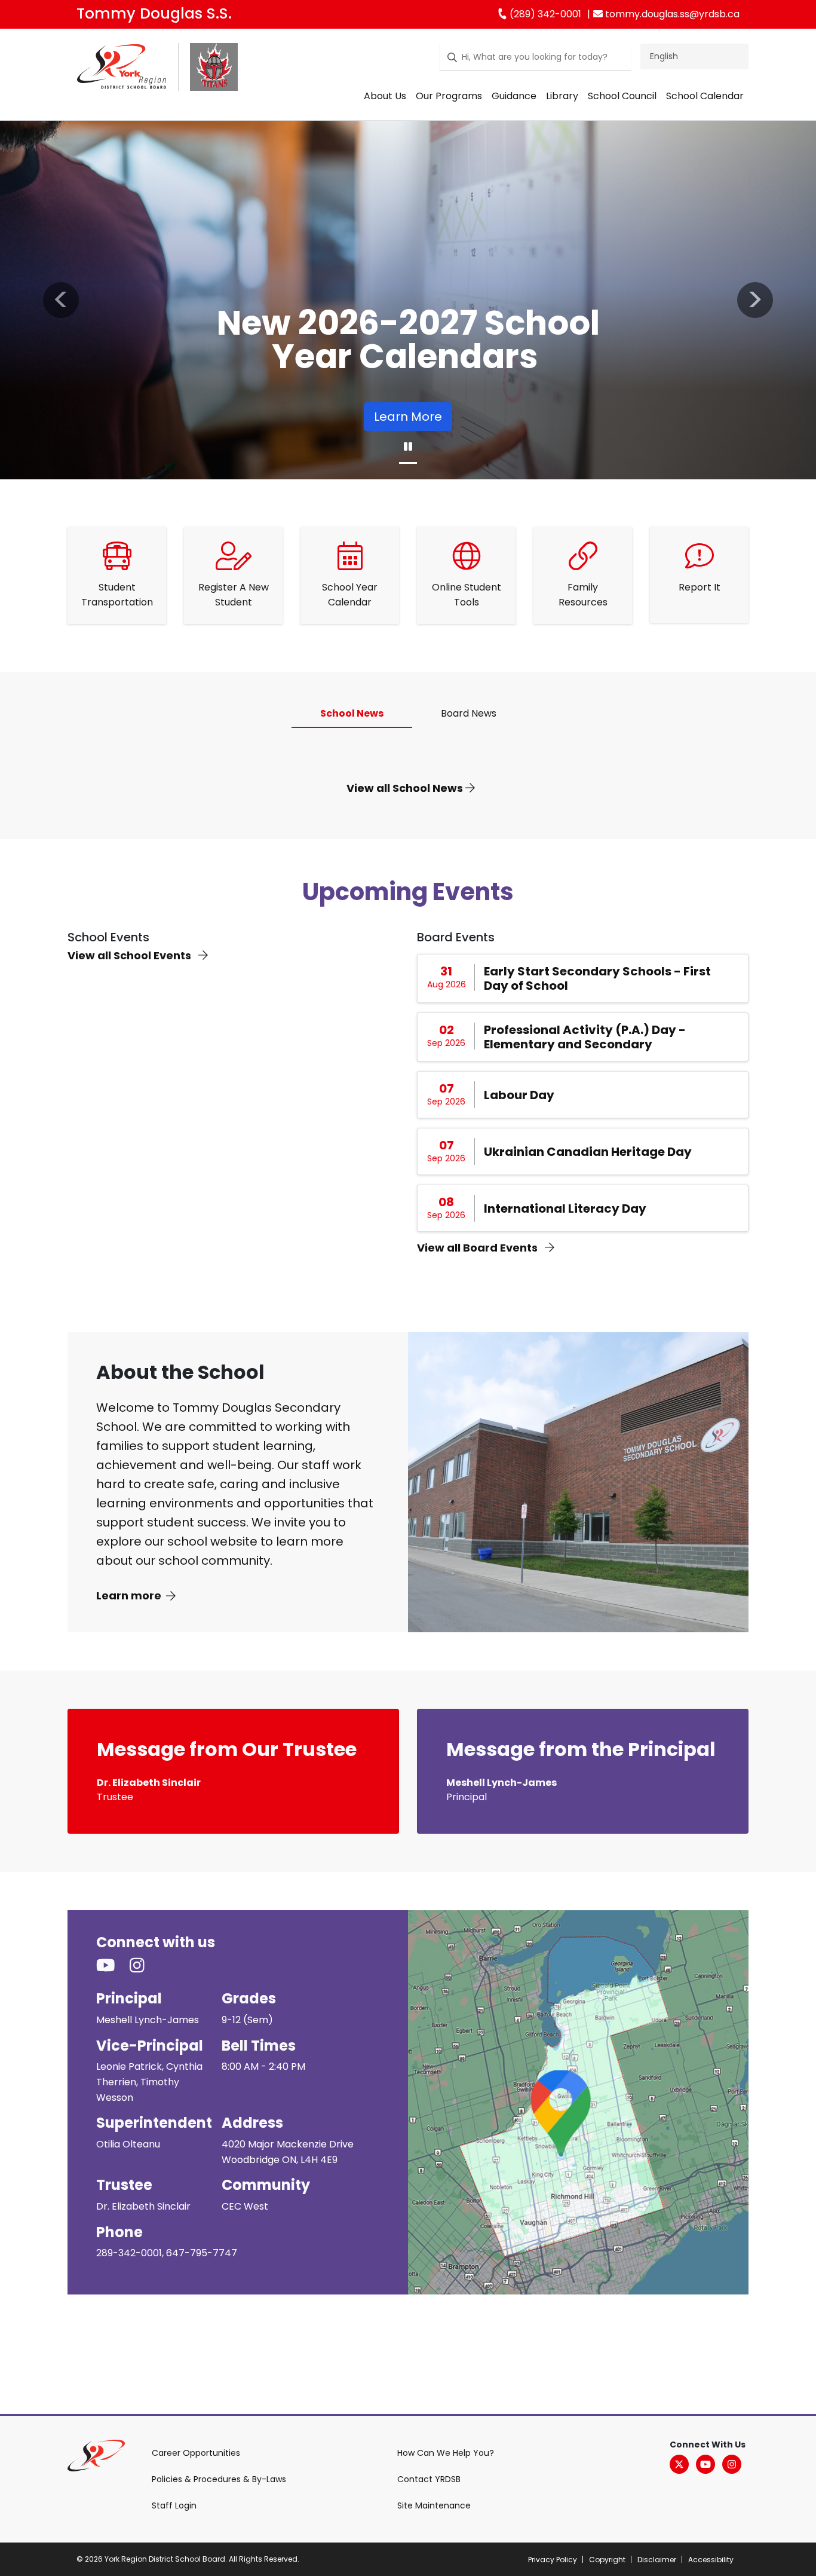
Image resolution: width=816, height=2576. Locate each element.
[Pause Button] (408, 447)
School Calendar (705, 96)
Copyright (607, 2560)
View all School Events (131, 955)
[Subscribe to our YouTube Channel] (113, 1966)
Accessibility (711, 2560)
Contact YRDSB (429, 2479)
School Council (622, 96)
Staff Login (174, 2505)
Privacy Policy (553, 2560)
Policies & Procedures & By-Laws (219, 2479)
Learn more (129, 1596)
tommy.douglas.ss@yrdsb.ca (671, 14)
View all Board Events (478, 1248)
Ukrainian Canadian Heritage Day (588, 1152)
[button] (61, 300)
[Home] (122, 70)
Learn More (408, 417)
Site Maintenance (434, 2505)
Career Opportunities (196, 2453)
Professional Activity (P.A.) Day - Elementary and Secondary (585, 1037)
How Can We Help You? (446, 2453)
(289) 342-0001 (544, 14)
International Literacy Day (565, 1209)
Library (562, 96)
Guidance (514, 96)
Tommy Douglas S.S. (154, 13)
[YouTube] (705, 2464)
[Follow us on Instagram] (144, 1966)
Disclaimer (657, 2560)
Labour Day (519, 1095)
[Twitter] (679, 2464)
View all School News (406, 788)
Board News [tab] (469, 713)
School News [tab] (352, 713)
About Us (385, 96)
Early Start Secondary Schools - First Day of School (597, 978)
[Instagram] (732, 2464)
